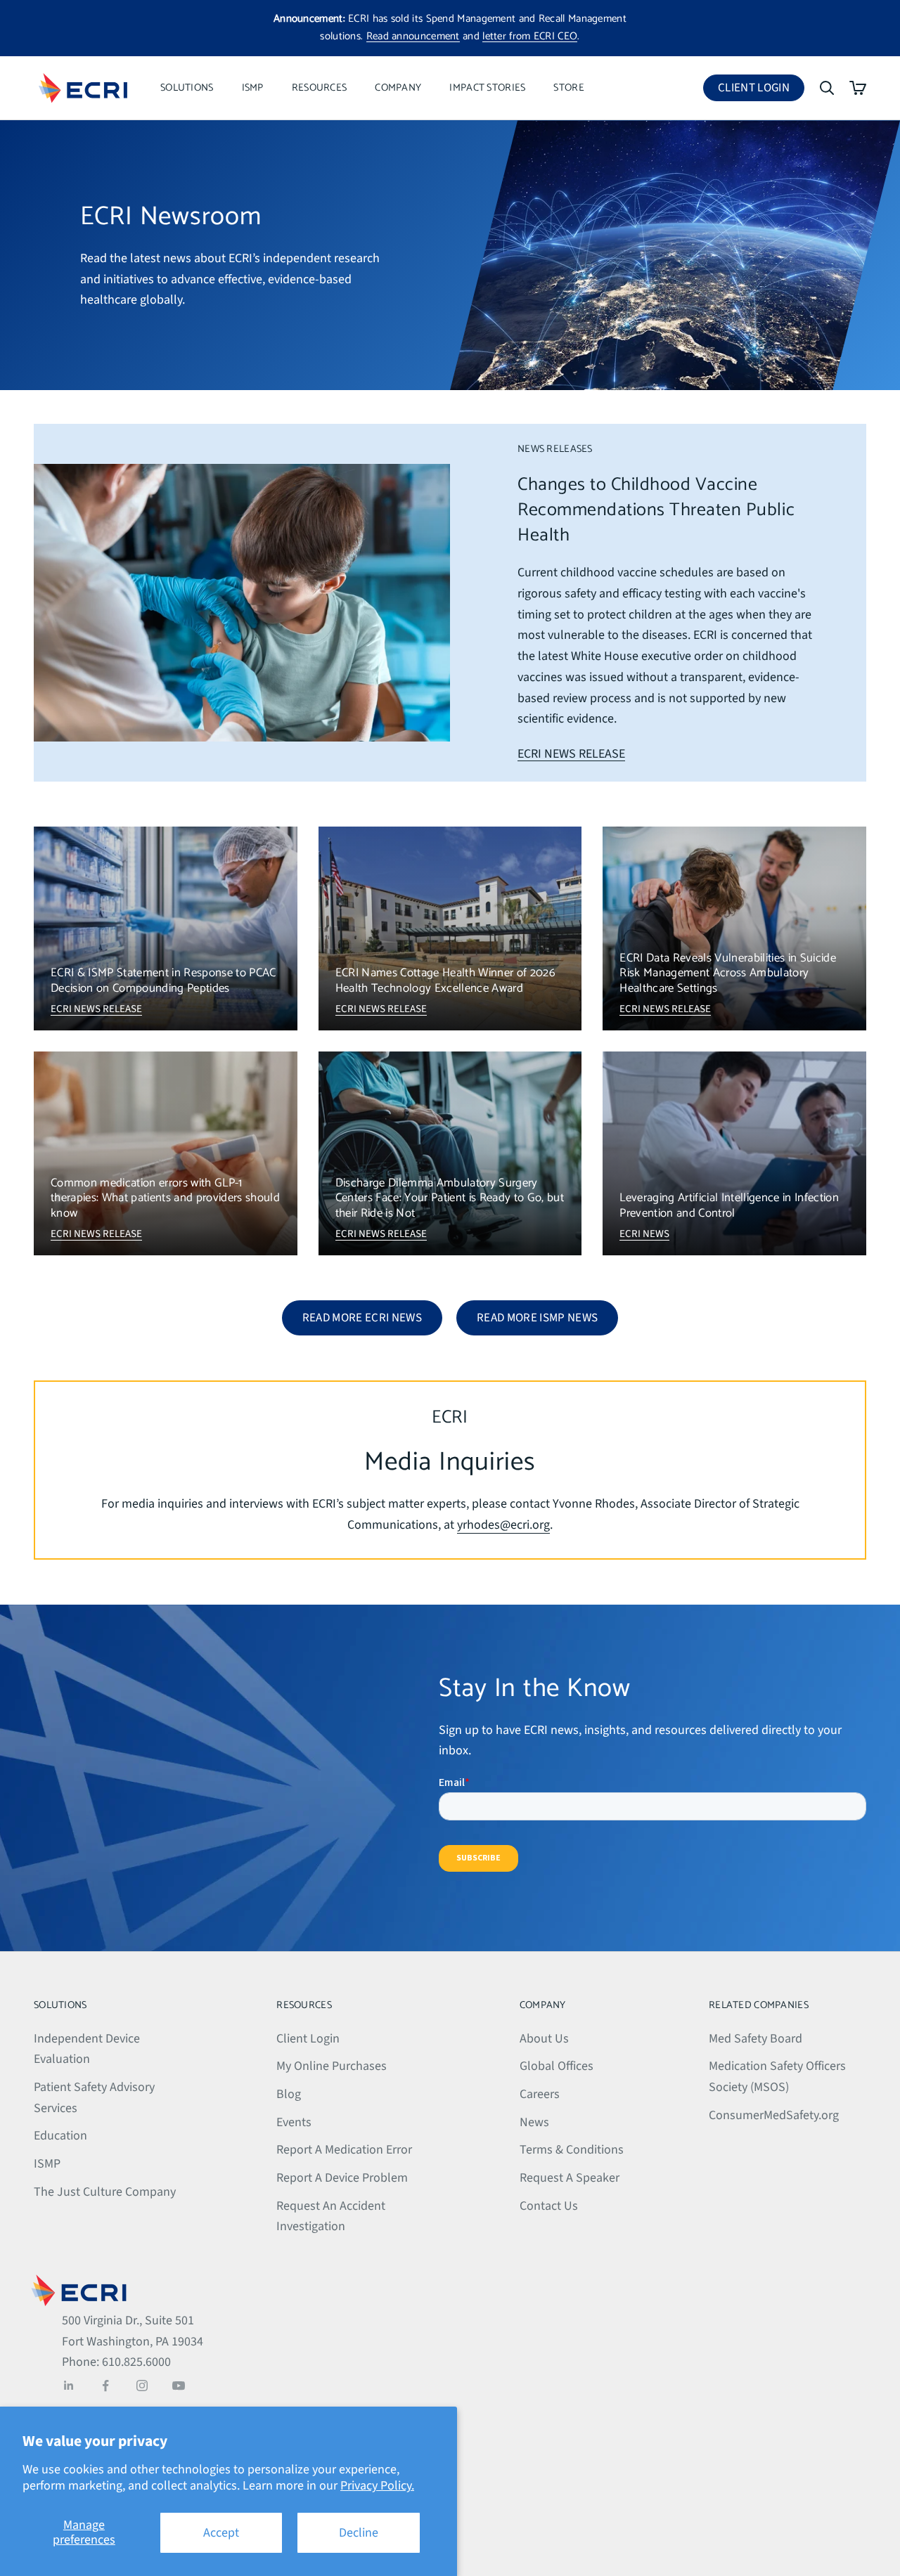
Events (294, 2122)
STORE (568, 88)
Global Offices (557, 2066)
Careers (540, 2094)
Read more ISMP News (537, 1318)
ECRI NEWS (644, 1234)
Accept (221, 2533)
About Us (544, 2039)
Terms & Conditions (572, 2150)
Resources (320, 88)
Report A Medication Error (344, 2150)
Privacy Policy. (377, 2486)
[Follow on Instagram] (142, 2386)
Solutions (187, 88)
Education (60, 2136)
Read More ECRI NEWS (362, 1318)
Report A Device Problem (342, 2178)
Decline (359, 2533)
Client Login (761, 90)
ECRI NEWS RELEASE (571, 754)
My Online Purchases (332, 2066)
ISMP (253, 88)
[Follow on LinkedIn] (69, 2386)
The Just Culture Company (105, 2192)
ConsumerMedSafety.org (774, 2115)
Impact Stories (487, 88)
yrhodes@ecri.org (503, 1525)
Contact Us (549, 2206)
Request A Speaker (570, 2178)
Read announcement (413, 36)
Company (398, 88)
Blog (289, 2094)
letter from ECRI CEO (530, 36)
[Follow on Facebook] (105, 2386)
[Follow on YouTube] (179, 2386)
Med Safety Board (756, 2039)
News (534, 2122)
